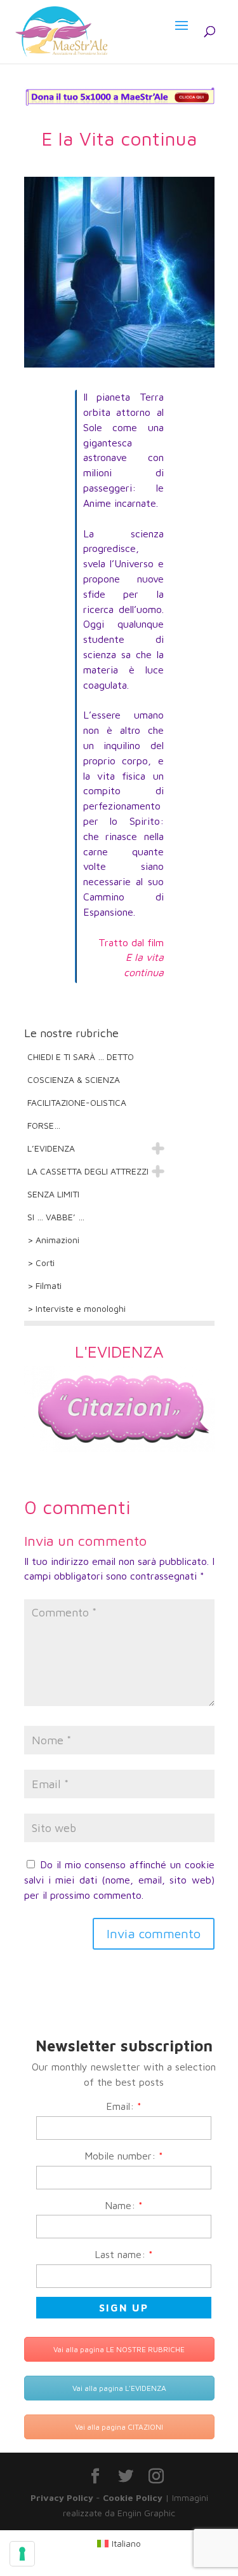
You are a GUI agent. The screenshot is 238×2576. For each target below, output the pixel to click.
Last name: (124, 2254)
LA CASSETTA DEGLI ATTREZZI (88, 1171)
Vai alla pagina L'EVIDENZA (119, 2388)
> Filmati (44, 1285)
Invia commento (154, 1933)
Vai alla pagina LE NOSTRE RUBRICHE (119, 2349)
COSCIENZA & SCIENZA (74, 1079)
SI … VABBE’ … (56, 1217)
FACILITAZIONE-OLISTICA (77, 1102)
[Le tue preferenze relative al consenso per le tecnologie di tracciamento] (22, 2554)
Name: (124, 2205)
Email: (124, 2106)
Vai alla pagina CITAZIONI (119, 2427)
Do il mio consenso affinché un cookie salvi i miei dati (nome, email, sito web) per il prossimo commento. (119, 1880)
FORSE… (44, 1125)
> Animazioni (53, 1240)
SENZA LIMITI (53, 1194)
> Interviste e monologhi (76, 1308)
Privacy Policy (62, 2497)
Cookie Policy (133, 2497)
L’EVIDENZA (51, 1148)
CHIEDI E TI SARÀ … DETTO (81, 1057)
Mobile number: (124, 2156)
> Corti (41, 1263)
